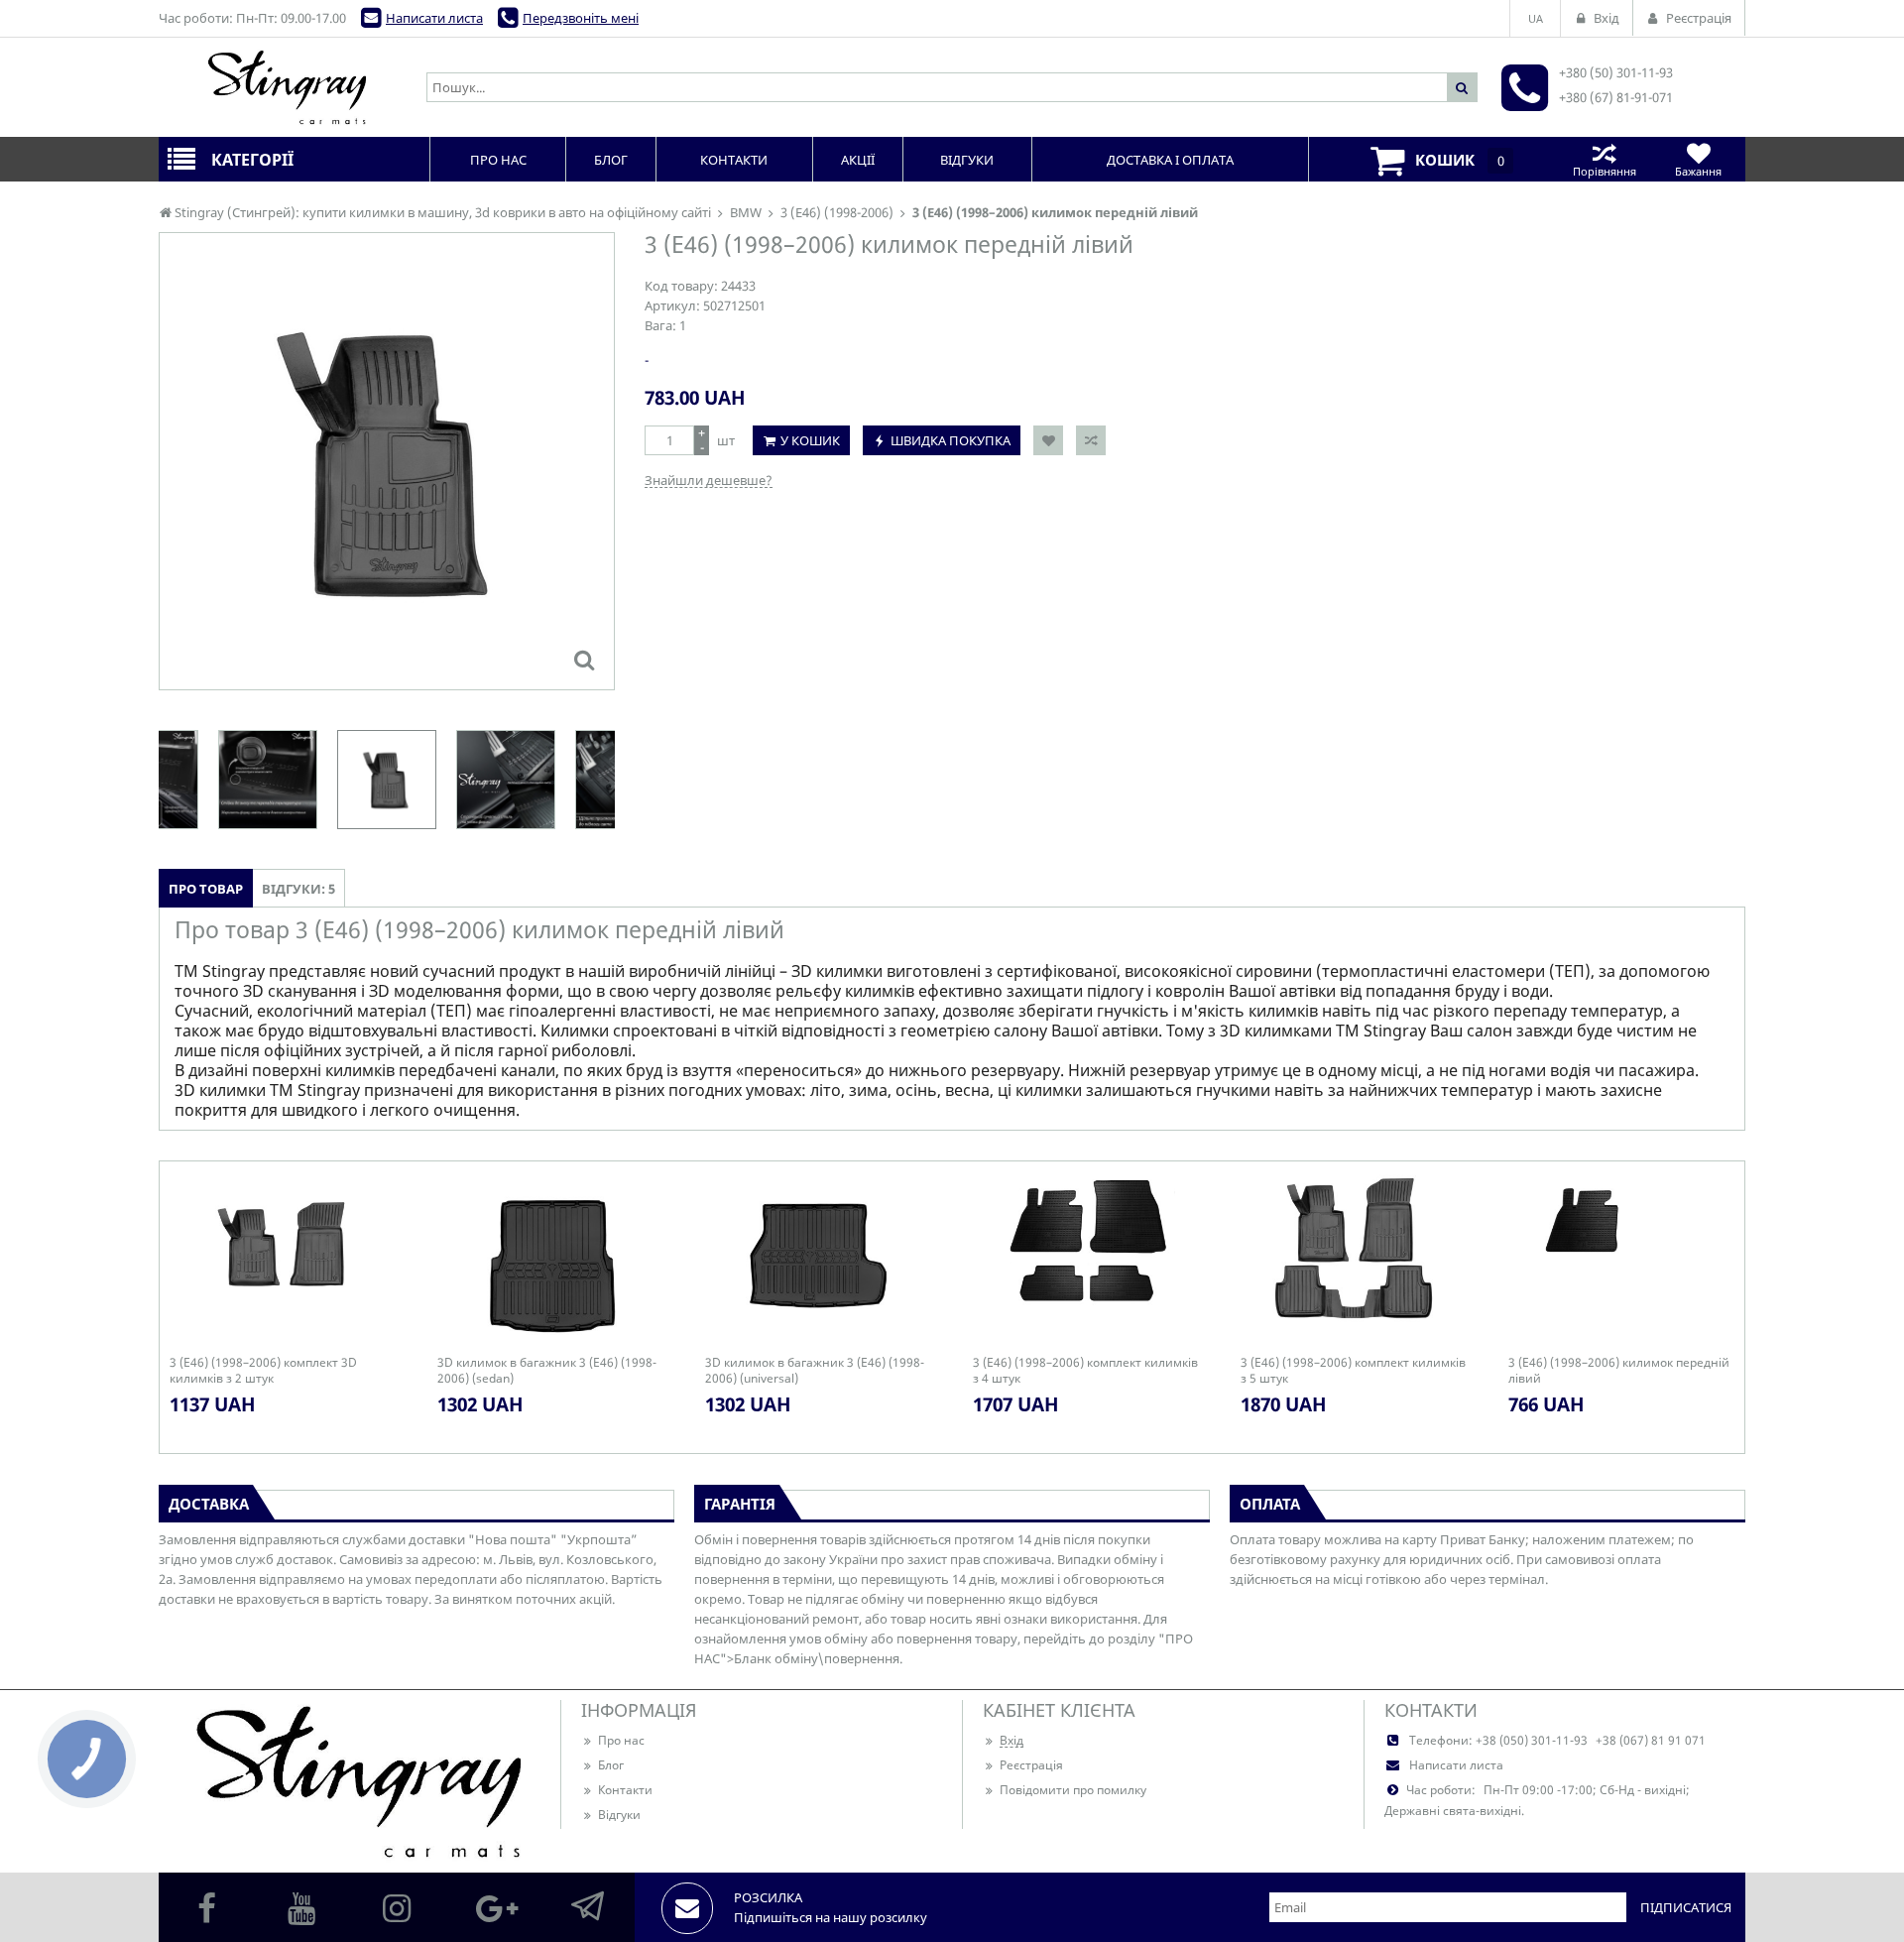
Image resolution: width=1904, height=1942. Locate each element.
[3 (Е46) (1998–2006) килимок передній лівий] (584, 660)
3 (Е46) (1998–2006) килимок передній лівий (1619, 1371)
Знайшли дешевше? (709, 480)
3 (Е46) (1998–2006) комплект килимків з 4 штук (1085, 1371)
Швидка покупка (951, 440)
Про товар (206, 889)
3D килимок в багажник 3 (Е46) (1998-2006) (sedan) (547, 1371)
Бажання (1698, 171)
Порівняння (1605, 171)
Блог (611, 1765)
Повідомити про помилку (1073, 1790)
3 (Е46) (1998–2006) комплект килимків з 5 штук (1353, 1371)
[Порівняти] (1091, 440)
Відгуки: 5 (298, 889)
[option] (387, 461)
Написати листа (434, 18)
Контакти (625, 1790)
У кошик (810, 440)
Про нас (621, 1740)
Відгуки (619, 1815)
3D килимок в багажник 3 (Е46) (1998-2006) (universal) (815, 1371)
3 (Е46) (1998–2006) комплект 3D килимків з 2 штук (263, 1371)
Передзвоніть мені (581, 18)
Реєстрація (1031, 1765)
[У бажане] (1048, 440)
